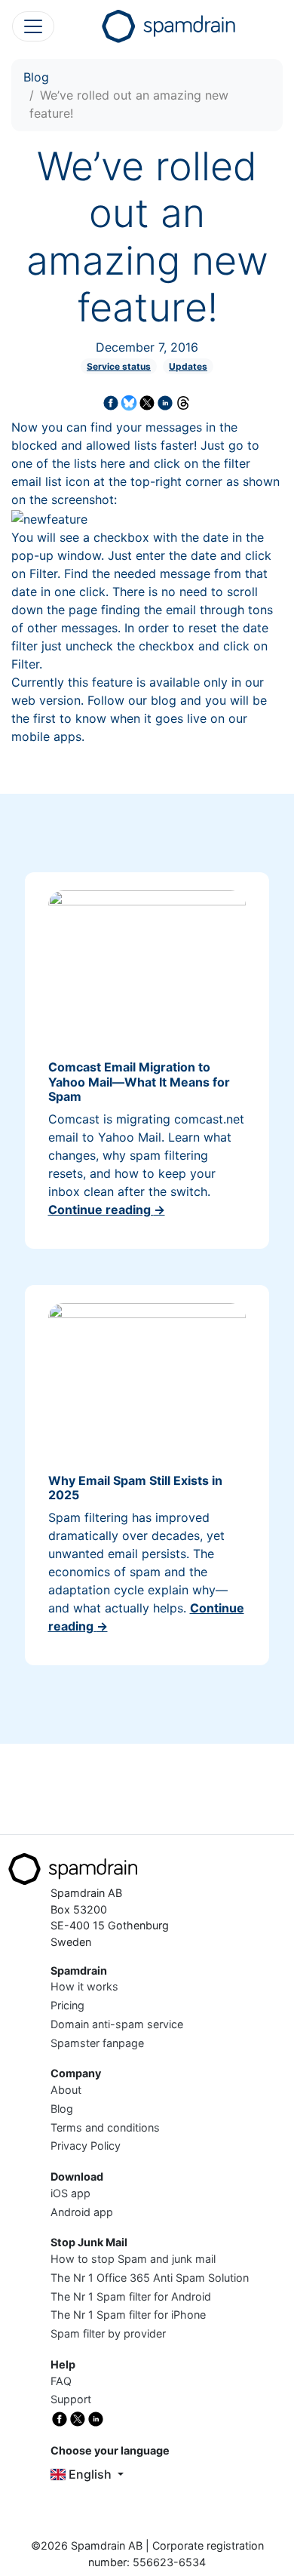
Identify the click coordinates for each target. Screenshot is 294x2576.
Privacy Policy (86, 2146)
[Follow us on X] (78, 2418)
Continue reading (107, 1210)
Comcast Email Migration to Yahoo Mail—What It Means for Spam (139, 1081)
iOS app (70, 2193)
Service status (119, 366)
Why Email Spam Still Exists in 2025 (135, 1488)
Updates (188, 366)
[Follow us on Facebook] (60, 2418)
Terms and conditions (105, 2127)
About (66, 2090)
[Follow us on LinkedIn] (96, 2418)
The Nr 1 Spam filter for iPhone (128, 2315)
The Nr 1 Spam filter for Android (131, 2296)
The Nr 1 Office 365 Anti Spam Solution (150, 2278)
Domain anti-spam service (117, 2024)
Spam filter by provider (108, 2333)
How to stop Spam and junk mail (133, 2259)
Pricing (67, 2005)
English (90, 2474)
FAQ (61, 2381)
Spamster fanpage (97, 2043)
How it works (84, 1986)
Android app (82, 2212)
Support (71, 2399)
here (113, 463)
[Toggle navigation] (33, 26)
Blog (36, 77)
